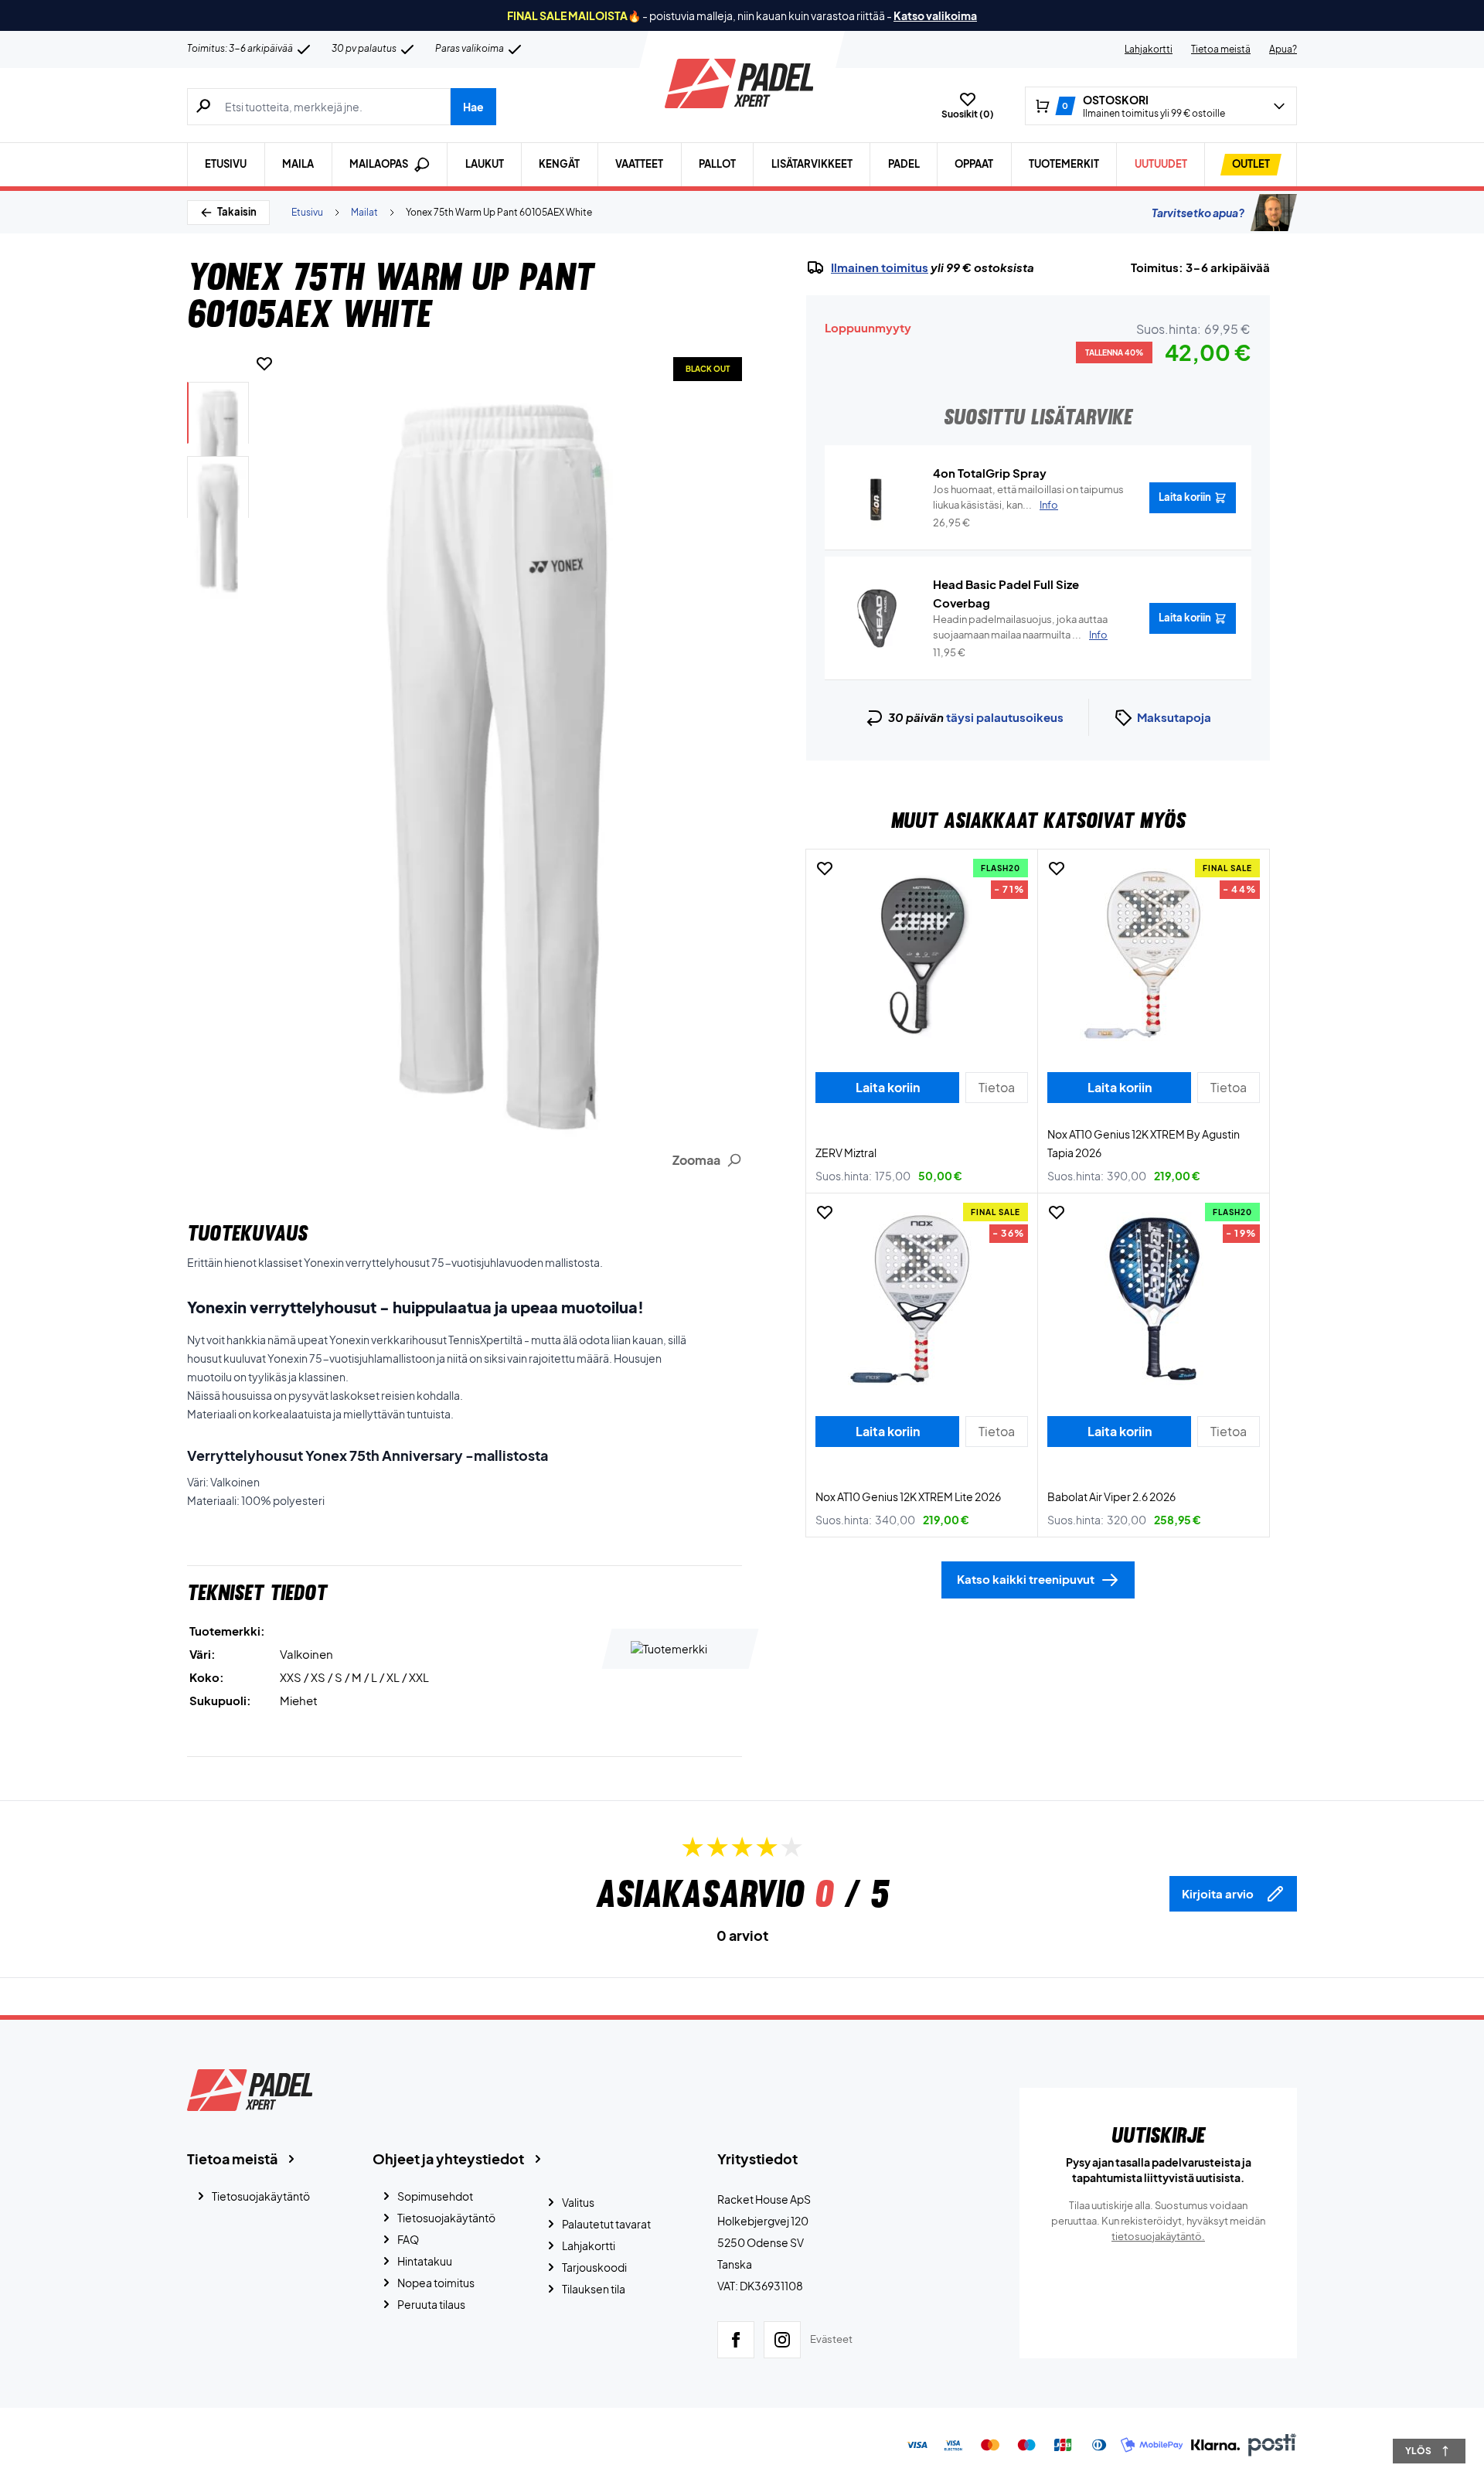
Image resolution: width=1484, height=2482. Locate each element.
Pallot (717, 164)
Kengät (559, 164)
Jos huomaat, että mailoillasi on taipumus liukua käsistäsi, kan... (1028, 497)
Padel (904, 164)
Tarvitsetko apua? (1198, 213)
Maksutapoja (1174, 717)
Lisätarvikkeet (812, 164)
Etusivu (226, 164)
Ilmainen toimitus (880, 267)
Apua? (1283, 49)
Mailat (364, 212)
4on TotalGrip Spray (990, 473)
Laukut (485, 164)
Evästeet (831, 2339)
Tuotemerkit (1064, 164)
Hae (473, 107)
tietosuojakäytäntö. (1158, 2236)
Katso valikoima (935, 15)
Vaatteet (639, 164)
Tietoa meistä (1221, 49)
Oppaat (974, 164)
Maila (298, 164)
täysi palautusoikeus (1005, 717)
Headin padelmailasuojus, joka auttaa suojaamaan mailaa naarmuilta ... (1020, 627)
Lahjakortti (1149, 49)
